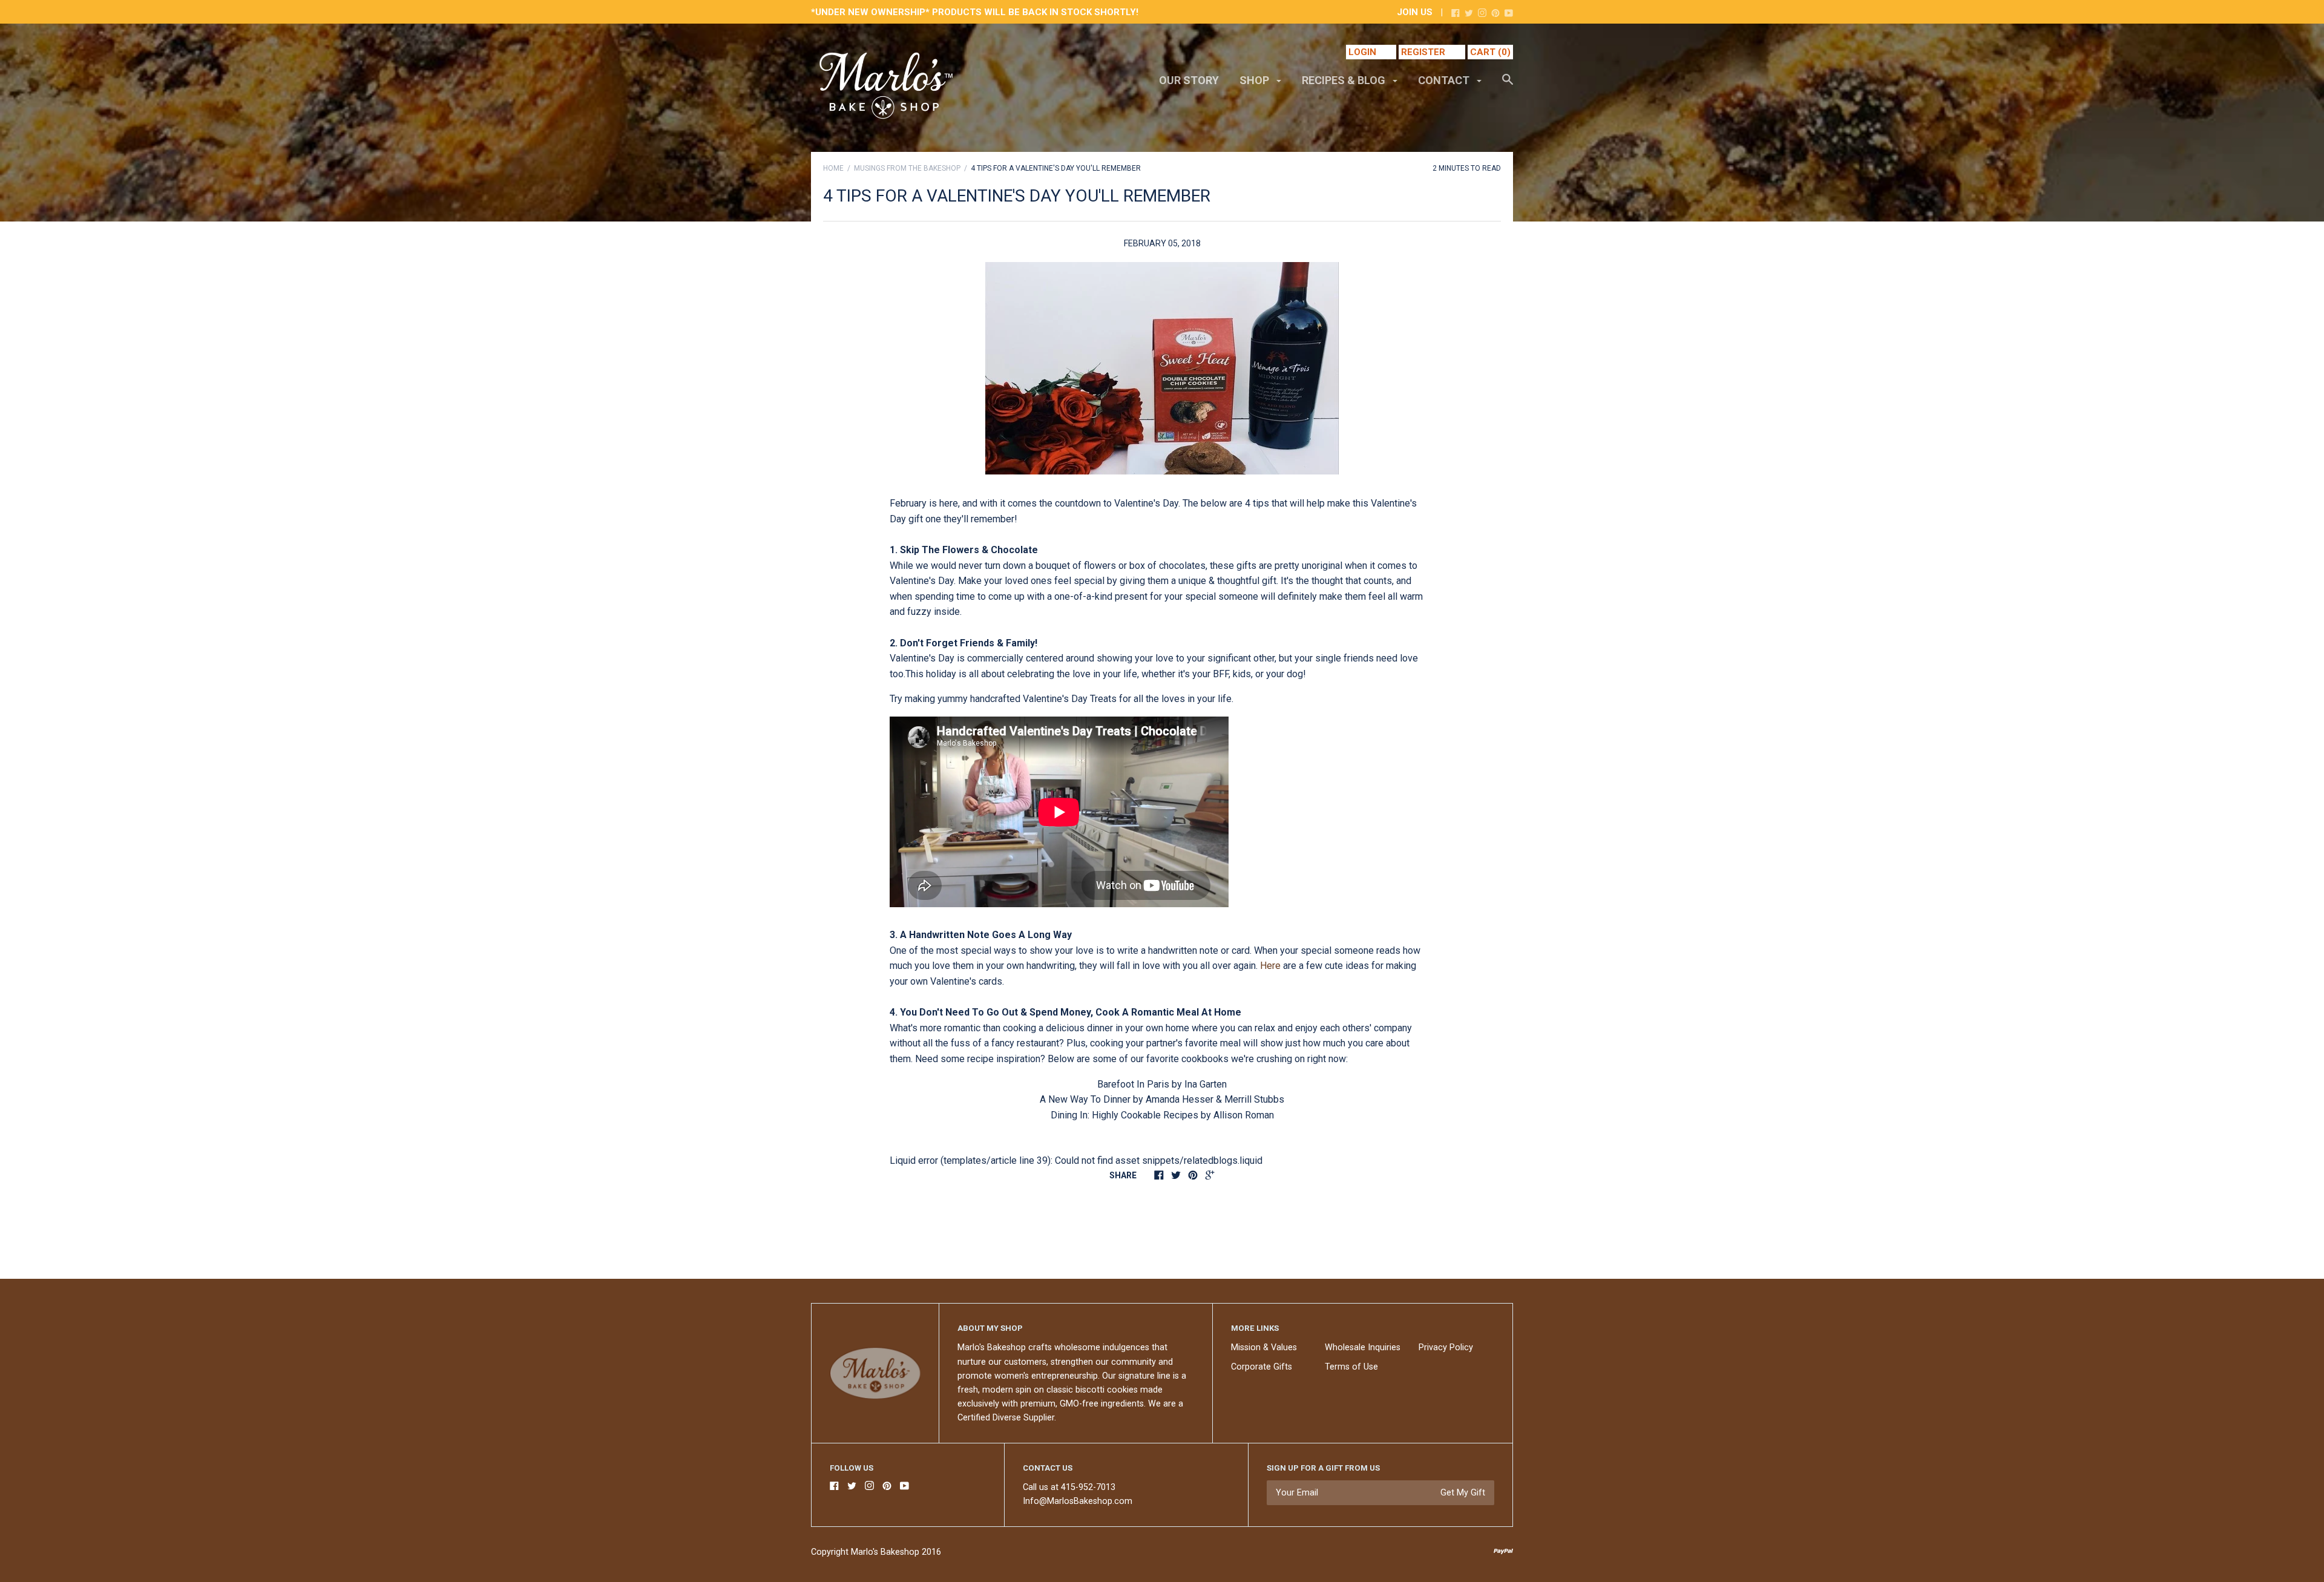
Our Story (1189, 80)
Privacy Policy (1446, 1347)
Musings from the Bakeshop (907, 168)
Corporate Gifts (1262, 1367)
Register (1423, 52)
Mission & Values (1264, 1347)
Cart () (1490, 52)
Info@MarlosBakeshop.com (1078, 1501)
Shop (1256, 80)
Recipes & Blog (1345, 80)
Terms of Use (1351, 1367)
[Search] (1508, 85)
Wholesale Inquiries (1363, 1347)
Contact (1445, 80)
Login (1362, 52)
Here (1270, 966)
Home (833, 168)
